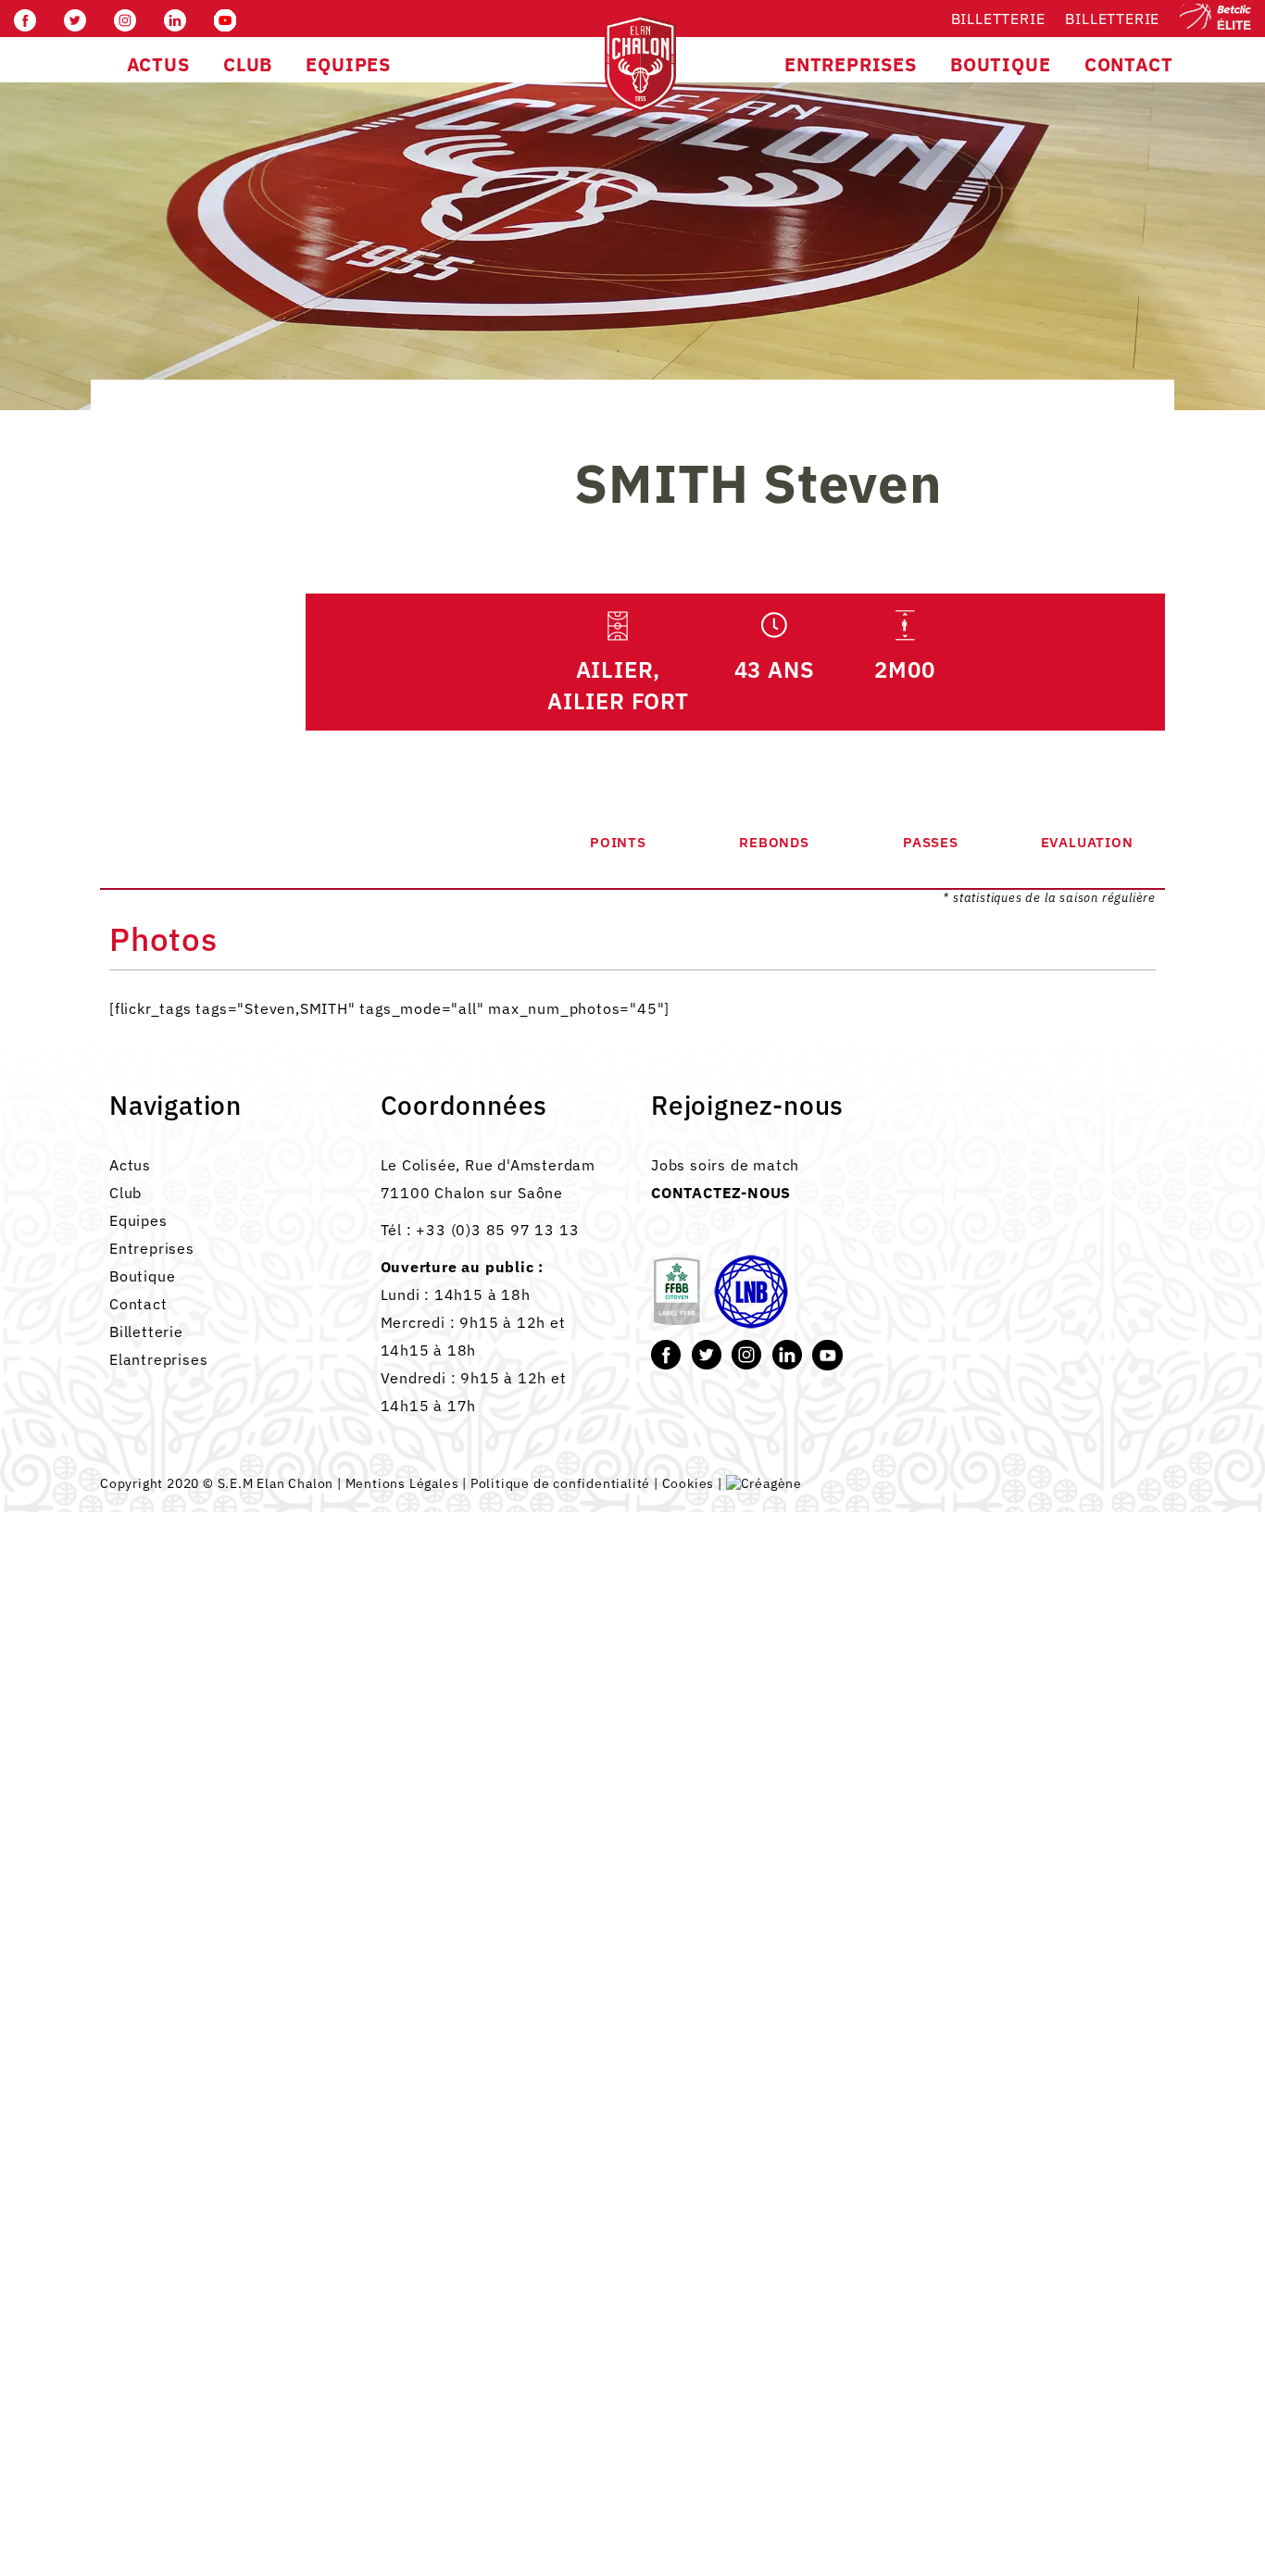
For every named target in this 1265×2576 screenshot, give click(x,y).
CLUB (248, 64)
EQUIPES (348, 64)
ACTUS (158, 64)
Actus (130, 1165)
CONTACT (1129, 64)
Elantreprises (158, 1359)
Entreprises (152, 1248)
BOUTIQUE (1000, 64)
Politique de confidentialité (560, 1483)
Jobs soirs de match (725, 1165)
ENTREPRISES (851, 64)
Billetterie (998, 19)
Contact (138, 1304)
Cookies (689, 1483)
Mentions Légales (402, 1483)
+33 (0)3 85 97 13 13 (497, 1230)
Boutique (142, 1276)
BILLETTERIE (1112, 19)
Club (125, 1193)
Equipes (138, 1220)
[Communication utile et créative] (764, 1483)
